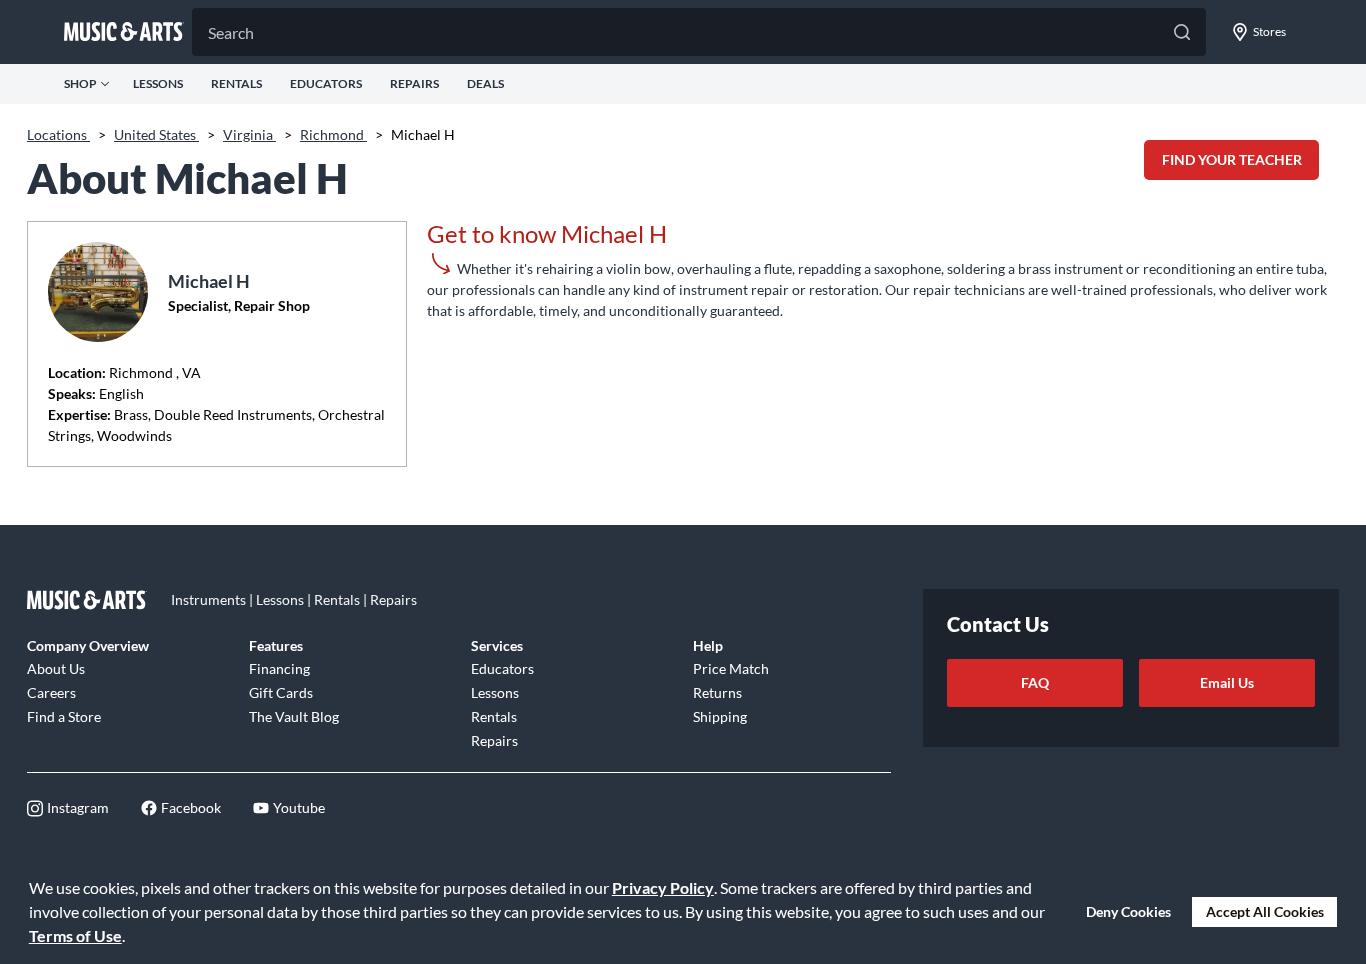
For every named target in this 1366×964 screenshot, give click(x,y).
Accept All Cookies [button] (1265, 911)
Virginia (249, 134)
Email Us (1227, 682)
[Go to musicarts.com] (124, 32)
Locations (58, 134)
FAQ (1035, 682)
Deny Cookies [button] (1128, 911)
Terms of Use (75, 935)
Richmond (333, 134)
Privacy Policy (663, 887)
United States (156, 134)
